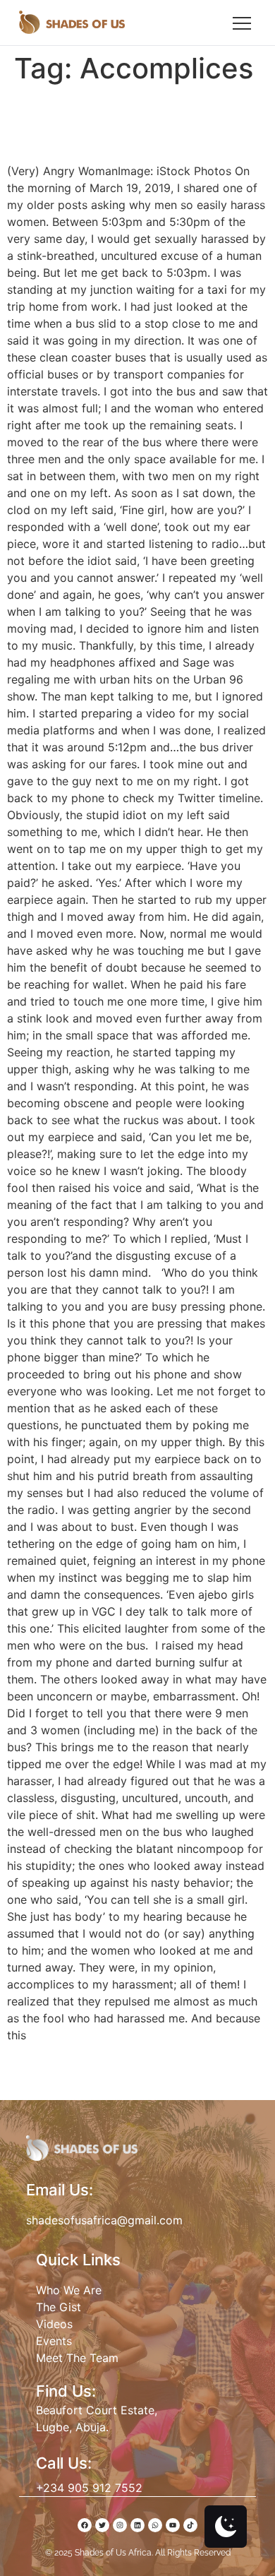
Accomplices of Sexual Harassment (129, 123)
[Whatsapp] (155, 2525)
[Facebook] (85, 2525)
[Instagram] (120, 2525)
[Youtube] (173, 2525)
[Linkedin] (137, 2525)
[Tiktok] (190, 2525)
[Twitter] (102, 2525)
